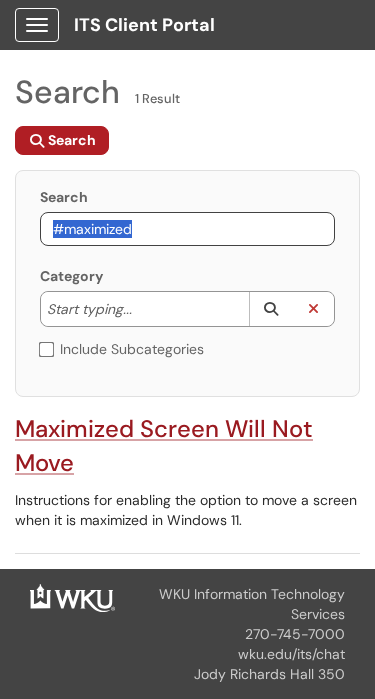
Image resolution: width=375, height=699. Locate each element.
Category (71, 276)
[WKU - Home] (72, 596)
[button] (270, 309)
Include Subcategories (132, 349)
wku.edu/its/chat (291, 654)
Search (64, 197)
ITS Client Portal (144, 25)
